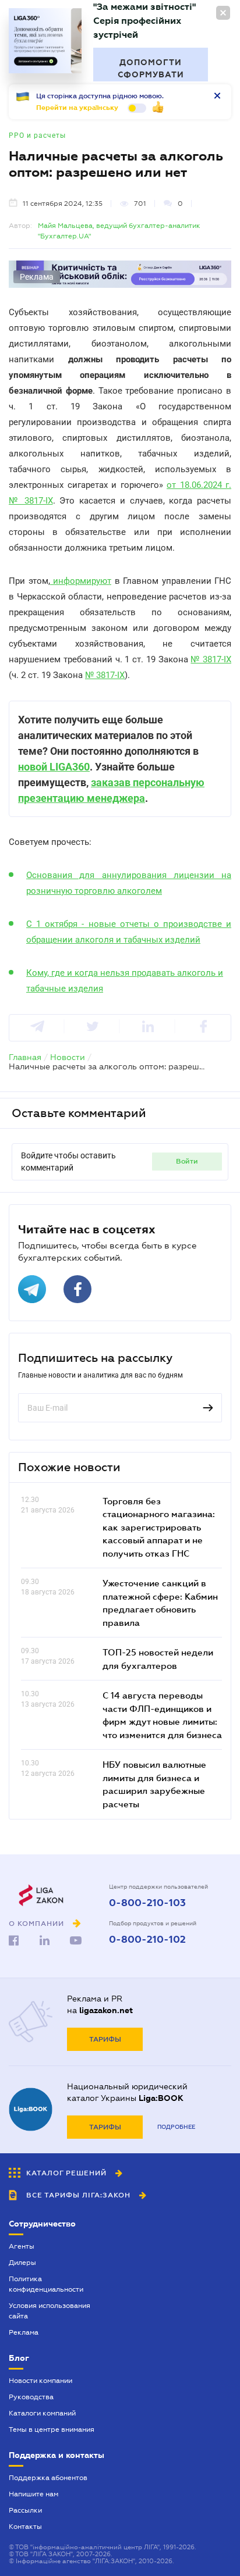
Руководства (31, 2397)
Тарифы (105, 2039)
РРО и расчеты (37, 135)
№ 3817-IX (211, 659)
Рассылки (25, 2510)
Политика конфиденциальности (46, 2284)
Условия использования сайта (50, 2311)
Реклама (24, 2332)
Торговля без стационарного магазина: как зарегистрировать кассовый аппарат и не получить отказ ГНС (159, 1527)
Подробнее (176, 2127)
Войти (187, 1161)
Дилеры (22, 2263)
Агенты (22, 2246)
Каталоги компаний (42, 2413)
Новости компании (40, 2381)
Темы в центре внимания (52, 2429)
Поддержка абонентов (48, 2478)
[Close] (223, 13)
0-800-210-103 (147, 1903)
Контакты (25, 2527)
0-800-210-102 (147, 1940)
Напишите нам (33, 2494)
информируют (81, 581)
